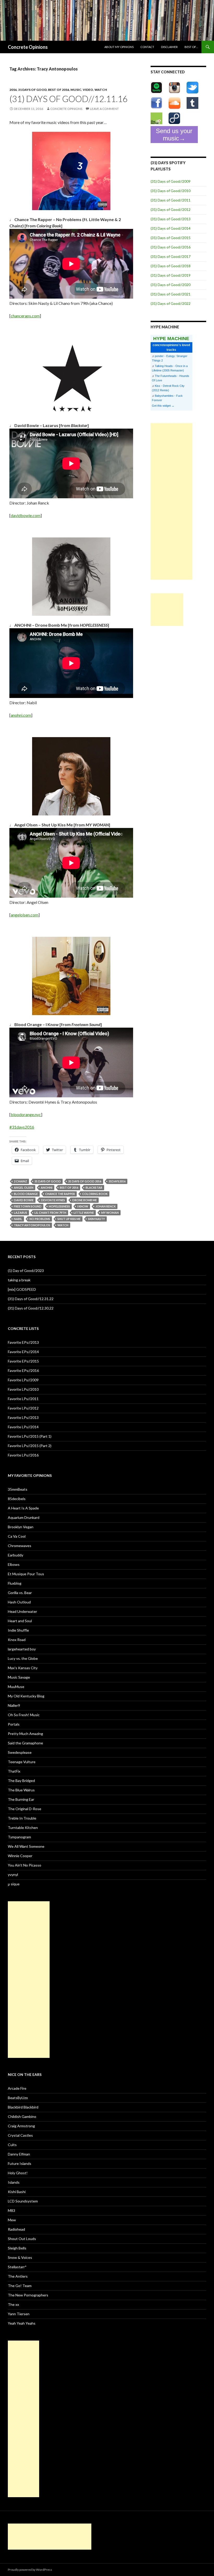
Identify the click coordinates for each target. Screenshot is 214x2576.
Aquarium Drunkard (24, 1517)
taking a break (19, 1280)
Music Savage (19, 1677)
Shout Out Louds (22, 2239)
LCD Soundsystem (23, 2201)
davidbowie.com (26, 515)
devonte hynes (53, 1200)
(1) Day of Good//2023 (26, 1271)
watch (101, 90)
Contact (147, 47)
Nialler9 (14, 1705)
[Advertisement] (171, 501)
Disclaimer (169, 47)
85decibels (17, 1499)
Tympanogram (19, 1837)
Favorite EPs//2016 (23, 1370)
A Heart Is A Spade (23, 1508)
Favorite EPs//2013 (23, 1342)
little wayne (84, 1213)
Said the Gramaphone (25, 1743)
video (88, 90)
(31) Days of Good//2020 (171, 285)
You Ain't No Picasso (25, 1865)
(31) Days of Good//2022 (171, 303)
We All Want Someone (26, 1846)
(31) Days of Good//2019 (171, 275)
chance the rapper (60, 1194)
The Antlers (18, 2276)
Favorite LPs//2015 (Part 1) (30, 1436)
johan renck (106, 1206)
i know (83, 1206)
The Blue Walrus (21, 1790)
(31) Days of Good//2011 (171, 200)
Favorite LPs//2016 (23, 1455)
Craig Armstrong (21, 2126)
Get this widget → (163, 406)
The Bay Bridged (21, 1781)
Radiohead (16, 2229)
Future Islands (20, 2163)
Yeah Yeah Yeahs (22, 2323)
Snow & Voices (20, 2257)
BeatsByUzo (18, 2098)
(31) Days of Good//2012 (171, 209)
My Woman (110, 1213)
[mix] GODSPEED (22, 1289)
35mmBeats (18, 1489)
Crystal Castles (20, 2135)
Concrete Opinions (28, 47)
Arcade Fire (17, 2088)
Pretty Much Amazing (25, 1734)
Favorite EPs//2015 (23, 1361)
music (76, 90)
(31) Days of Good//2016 (171, 247)
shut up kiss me (69, 1219)
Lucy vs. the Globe (23, 1658)
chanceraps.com (25, 316)
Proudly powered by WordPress (30, 2570)
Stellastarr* (17, 2267)
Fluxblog (15, 1583)
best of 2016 (59, 90)
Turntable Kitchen (23, 1828)
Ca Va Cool (17, 1536)
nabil (18, 1219)
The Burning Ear (21, 1799)
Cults (12, 2145)
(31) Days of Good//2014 (171, 228)
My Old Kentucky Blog (26, 1696)
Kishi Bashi (17, 2192)
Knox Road (17, 1640)
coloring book (95, 1194)
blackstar (94, 1188)
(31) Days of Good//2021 (171, 294)
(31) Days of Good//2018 (171, 266)
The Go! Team (20, 2286)
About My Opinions (119, 47)
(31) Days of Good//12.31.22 (31, 1299)
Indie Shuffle (18, 1630)
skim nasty (96, 1219)
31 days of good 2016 (85, 1181)
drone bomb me (85, 1200)
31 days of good (32, 90)
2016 (13, 90)
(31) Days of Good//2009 (171, 181)
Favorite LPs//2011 (23, 1399)
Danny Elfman (19, 2154)
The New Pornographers (28, 2295)
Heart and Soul (20, 1621)
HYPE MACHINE (171, 338)
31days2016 (117, 1181)
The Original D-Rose (25, 1809)
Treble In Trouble (22, 1818)
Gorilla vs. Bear (20, 1593)
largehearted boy (22, 1649)
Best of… (191, 47)
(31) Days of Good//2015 (171, 238)
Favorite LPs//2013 (23, 1417)
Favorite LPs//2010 (23, 1389)
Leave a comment (104, 109)
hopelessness (59, 1206)
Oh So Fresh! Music (24, 1715)
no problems (40, 1219)
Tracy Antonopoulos (32, 1225)
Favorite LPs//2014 (23, 1427)
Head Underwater (22, 1611)
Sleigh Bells (17, 2248)
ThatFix (14, 1771)
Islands (14, 2182)
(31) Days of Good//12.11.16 (69, 99)
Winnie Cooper (20, 1856)
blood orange (26, 1194)
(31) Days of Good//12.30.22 (31, 1308)
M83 (11, 2210)
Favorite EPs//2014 (23, 1352)
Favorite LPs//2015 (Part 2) (30, 1446)
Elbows (14, 1564)
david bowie (24, 1200)
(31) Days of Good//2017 (171, 256)
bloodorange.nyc (26, 1114)
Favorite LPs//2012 (23, 1408)
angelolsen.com (25, 915)
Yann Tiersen (19, 2314)
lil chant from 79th (50, 1213)
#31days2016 (22, 1127)
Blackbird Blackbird (23, 2107)
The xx (13, 2304)
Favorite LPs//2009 (23, 1380)
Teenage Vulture (22, 1762)
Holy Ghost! (18, 2173)
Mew (12, 2220)
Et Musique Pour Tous (26, 1574)
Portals (14, 1724)
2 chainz (20, 1181)
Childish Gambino (22, 2116)
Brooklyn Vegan (21, 1527)
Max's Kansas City (23, 1668)
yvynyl (13, 1875)
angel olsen (24, 1188)
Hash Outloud (19, 1602)
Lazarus (20, 1213)
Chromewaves (20, 1546)
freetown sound (28, 1206)
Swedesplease (20, 1752)
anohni (47, 1188)
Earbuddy (16, 1555)
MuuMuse (16, 1687)
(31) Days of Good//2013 (171, 219)
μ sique (14, 1884)
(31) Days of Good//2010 (171, 191)
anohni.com (21, 715)
